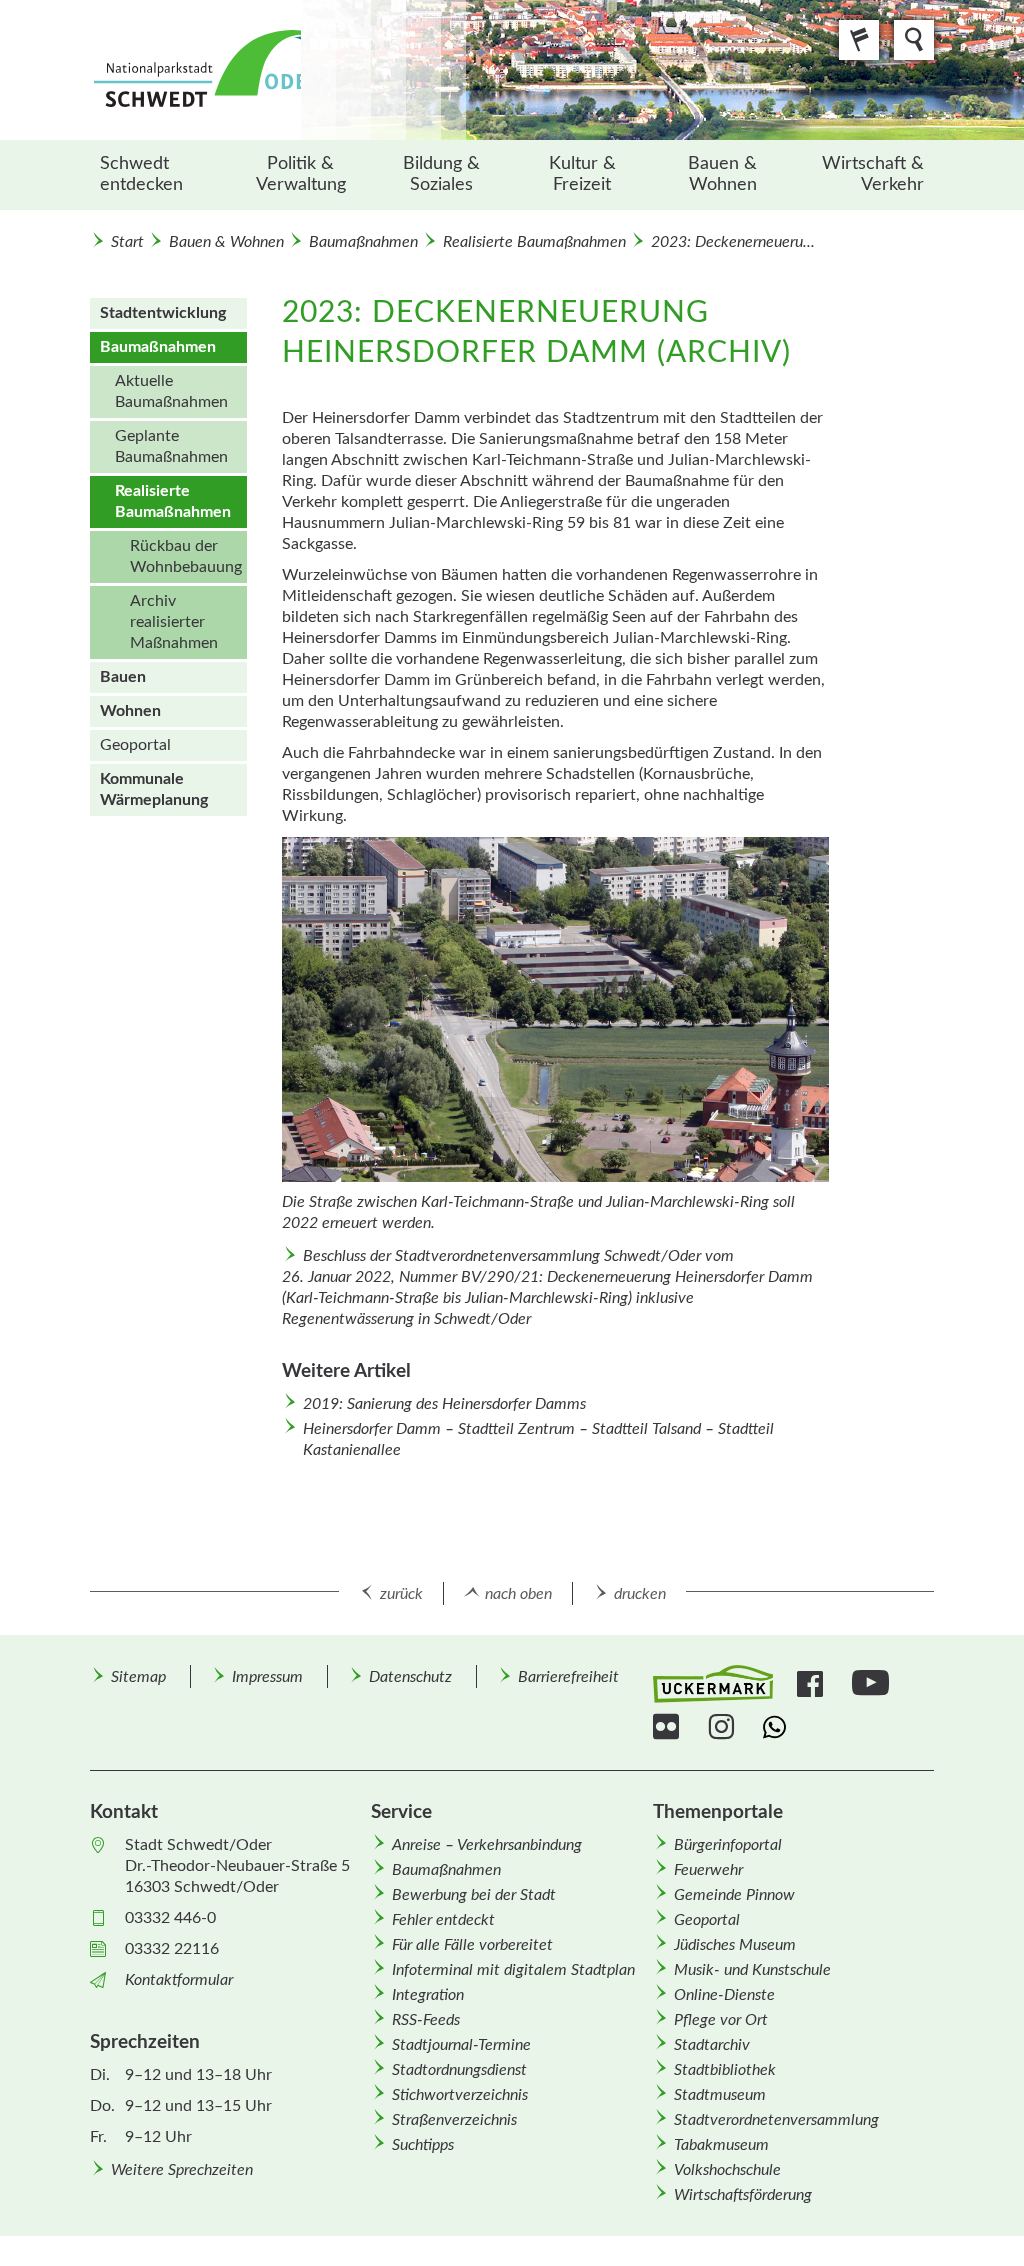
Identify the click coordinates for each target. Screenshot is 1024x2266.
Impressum (267, 1677)
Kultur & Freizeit (582, 174)
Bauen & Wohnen (722, 174)
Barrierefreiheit (568, 1677)
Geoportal (135, 745)
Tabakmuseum (721, 2145)
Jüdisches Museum (735, 1945)
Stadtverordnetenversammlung (776, 2120)
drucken (640, 1594)
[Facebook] (812, 1684)
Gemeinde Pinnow (734, 1895)
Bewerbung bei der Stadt (474, 1895)
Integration (428, 1995)
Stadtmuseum (720, 2095)
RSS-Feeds (426, 2020)
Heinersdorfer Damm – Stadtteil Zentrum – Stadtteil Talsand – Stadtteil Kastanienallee (538, 1439)
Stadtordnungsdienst (459, 2070)
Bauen (123, 677)
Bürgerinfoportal (728, 1845)
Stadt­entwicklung (163, 313)
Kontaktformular (179, 1980)
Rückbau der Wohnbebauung (186, 556)
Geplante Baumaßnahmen (171, 446)
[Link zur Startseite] (278, 70)
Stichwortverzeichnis (460, 2095)
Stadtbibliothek (725, 2070)
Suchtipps (423, 2145)
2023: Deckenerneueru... (733, 242)
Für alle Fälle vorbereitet (472, 1945)
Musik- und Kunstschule (752, 1970)
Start (127, 242)
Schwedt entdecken (141, 174)
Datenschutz (410, 1677)
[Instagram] (723, 1727)
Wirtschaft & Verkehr (873, 174)
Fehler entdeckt (443, 1920)
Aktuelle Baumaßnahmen (171, 391)
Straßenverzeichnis (454, 2120)
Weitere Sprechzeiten (182, 2170)
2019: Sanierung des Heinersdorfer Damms (444, 1404)
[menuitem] (160, 175)
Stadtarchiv (712, 2045)
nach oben (518, 1594)
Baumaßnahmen (363, 242)
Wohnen (130, 711)
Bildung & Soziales (441, 174)
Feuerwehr (708, 1870)
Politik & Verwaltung (301, 174)
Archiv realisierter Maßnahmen (174, 622)
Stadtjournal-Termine (461, 2045)
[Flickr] (668, 1727)
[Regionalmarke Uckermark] (713, 1684)
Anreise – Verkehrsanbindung (487, 1845)
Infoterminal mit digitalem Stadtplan (513, 1970)
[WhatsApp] (778, 1727)
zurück (401, 1594)
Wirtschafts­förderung (743, 2195)
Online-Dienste (724, 1995)
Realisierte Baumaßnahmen (534, 242)
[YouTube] (873, 1684)
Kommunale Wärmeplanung (154, 789)
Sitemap (138, 1677)
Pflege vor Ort (721, 2020)
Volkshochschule (727, 2170)
